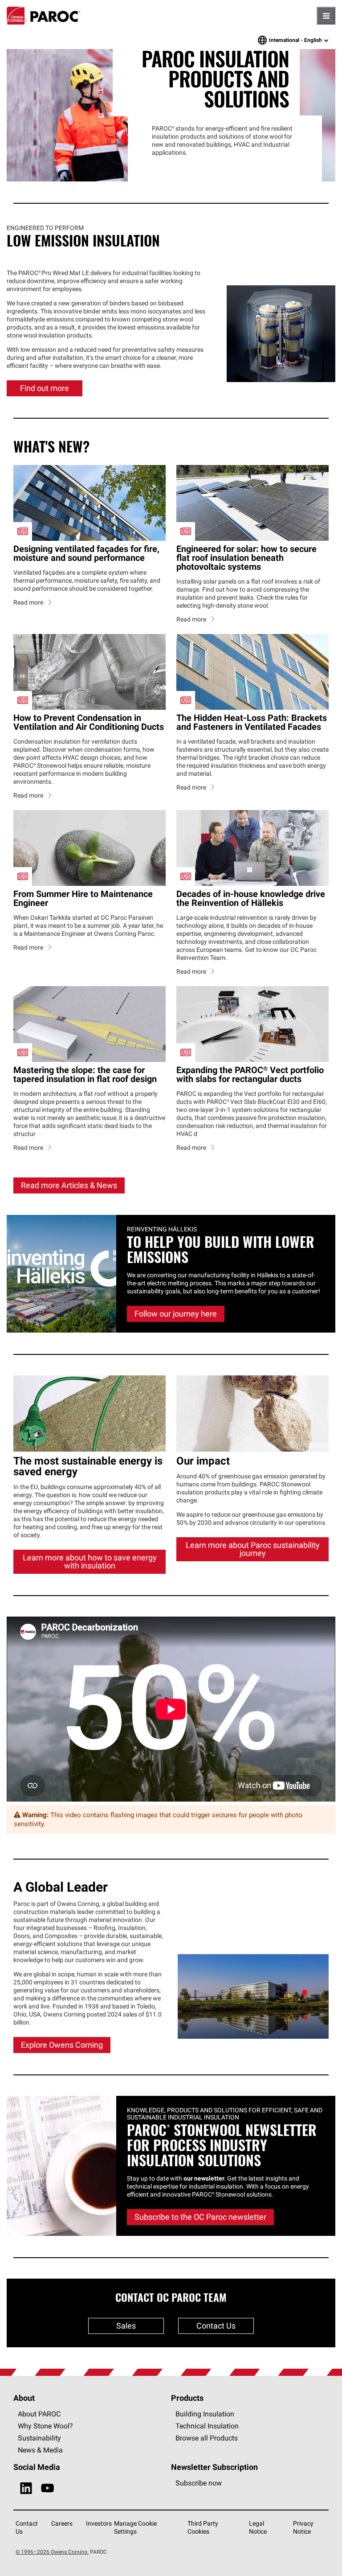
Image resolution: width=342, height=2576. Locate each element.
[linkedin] (26, 2429)
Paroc (43, 16)
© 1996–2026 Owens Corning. (52, 2492)
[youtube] (47, 2429)
